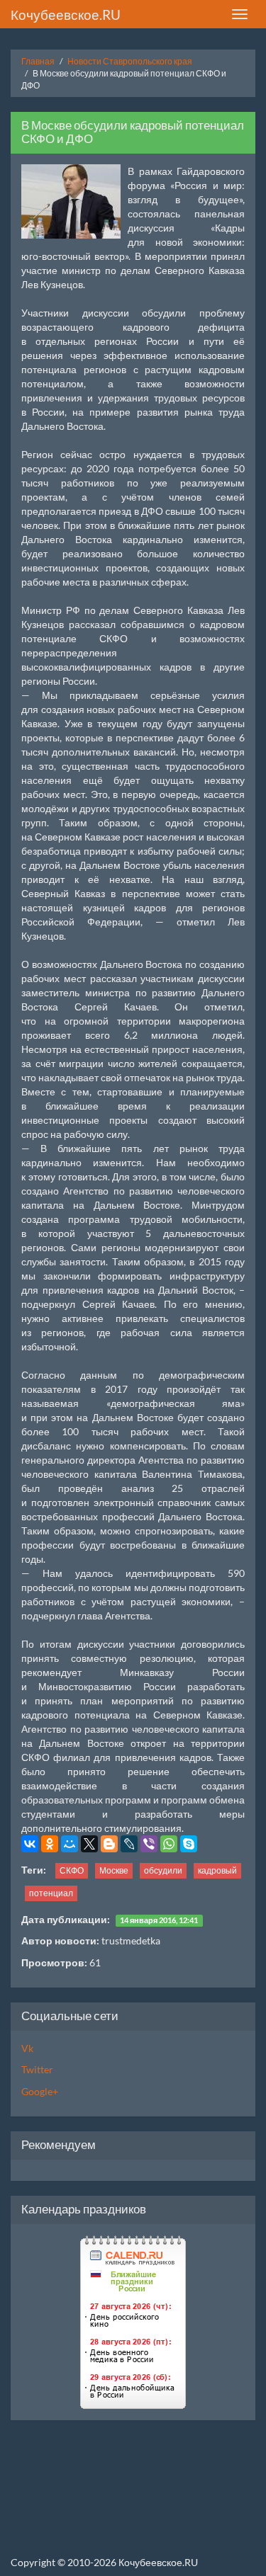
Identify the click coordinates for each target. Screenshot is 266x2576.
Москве (114, 1870)
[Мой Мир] (70, 1844)
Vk (27, 2048)
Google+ (40, 2091)
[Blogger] (109, 1844)
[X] (89, 1844)
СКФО (72, 1870)
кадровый (217, 1870)
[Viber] (149, 1844)
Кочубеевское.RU (66, 15)
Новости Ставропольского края (130, 61)
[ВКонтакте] (30, 1844)
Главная (38, 61)
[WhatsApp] (169, 1844)
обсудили (163, 1870)
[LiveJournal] (129, 1844)
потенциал (51, 1893)
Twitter (37, 2069)
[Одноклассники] (50, 1844)
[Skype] (189, 1844)
